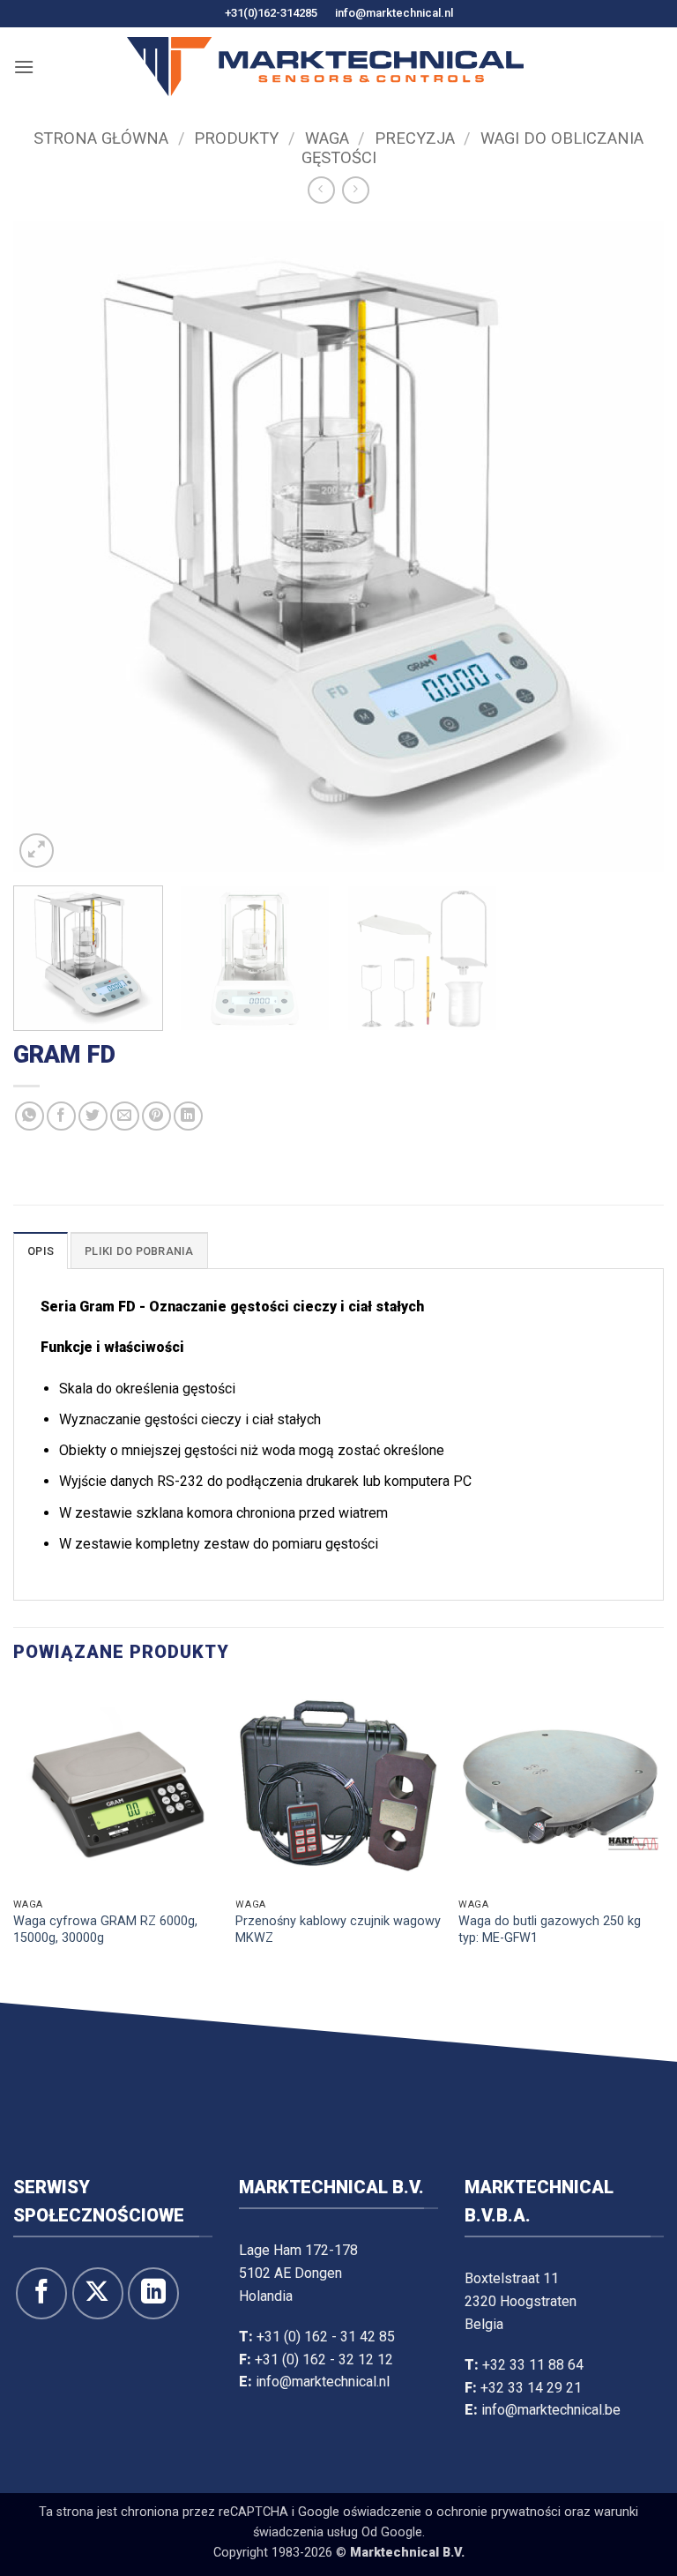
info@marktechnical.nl (394, 13)
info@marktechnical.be (551, 2410)
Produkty (236, 138)
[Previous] (48, 547)
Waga (327, 138)
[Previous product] (356, 190)
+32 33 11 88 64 (533, 2365)
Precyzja (415, 138)
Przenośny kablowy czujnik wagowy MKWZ (338, 1930)
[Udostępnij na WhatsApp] (30, 1116)
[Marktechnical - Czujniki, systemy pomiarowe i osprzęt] (325, 67)
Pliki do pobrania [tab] (139, 1251)
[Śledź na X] (98, 2293)
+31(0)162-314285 (271, 13)
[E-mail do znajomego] (125, 1116)
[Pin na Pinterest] (156, 1116)
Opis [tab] (41, 1251)
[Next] (629, 547)
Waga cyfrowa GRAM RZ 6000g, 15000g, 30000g (105, 1930)
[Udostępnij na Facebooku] (61, 1116)
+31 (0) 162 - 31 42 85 (326, 2337)
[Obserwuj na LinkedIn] (153, 2293)
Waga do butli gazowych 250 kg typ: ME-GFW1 (550, 1930)
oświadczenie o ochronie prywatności (452, 2512)
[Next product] (321, 190)
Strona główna (101, 138)
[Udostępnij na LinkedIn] (188, 1116)
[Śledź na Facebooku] (41, 2293)
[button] (24, 67)
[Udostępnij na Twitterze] (93, 1116)
